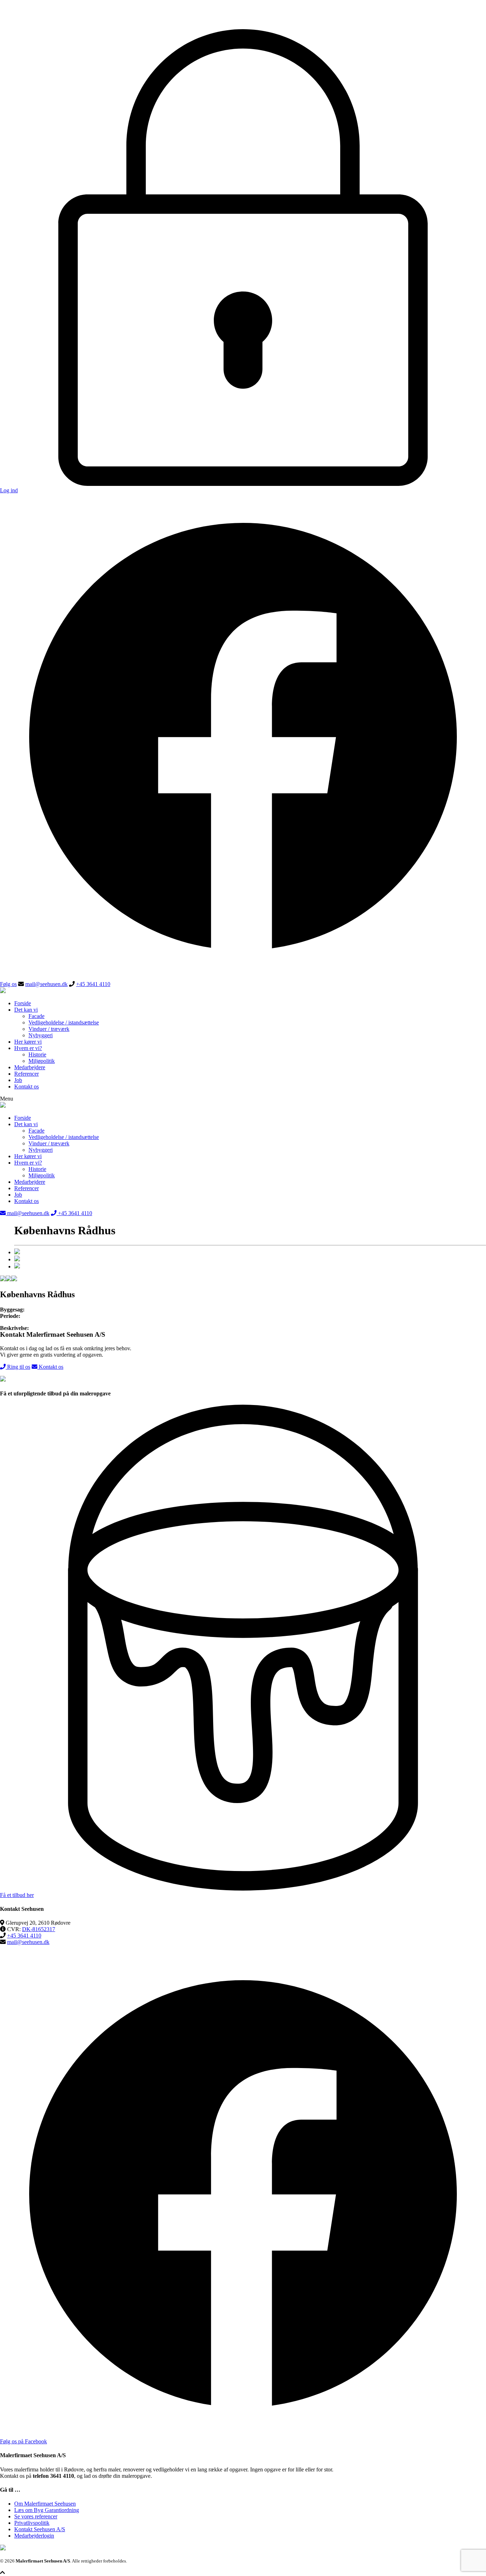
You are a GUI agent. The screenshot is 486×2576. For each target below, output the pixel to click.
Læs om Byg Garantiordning (47, 2510)
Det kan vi (26, 1010)
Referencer (27, 1074)
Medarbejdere (30, 1067)
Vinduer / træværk (49, 1029)
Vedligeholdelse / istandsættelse (64, 1022)
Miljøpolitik (42, 1061)
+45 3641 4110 (93, 984)
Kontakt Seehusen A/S (40, 2529)
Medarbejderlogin (34, 2536)
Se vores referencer (36, 2516)
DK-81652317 (39, 1929)
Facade (36, 1016)
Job (18, 1080)
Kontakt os (27, 1086)
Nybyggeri (41, 1035)
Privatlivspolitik (32, 2523)
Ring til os (18, 1367)
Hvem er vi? (28, 1048)
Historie (37, 1054)
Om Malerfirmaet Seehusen (45, 2504)
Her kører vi (28, 1042)
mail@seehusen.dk (46, 984)
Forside (23, 1003)
